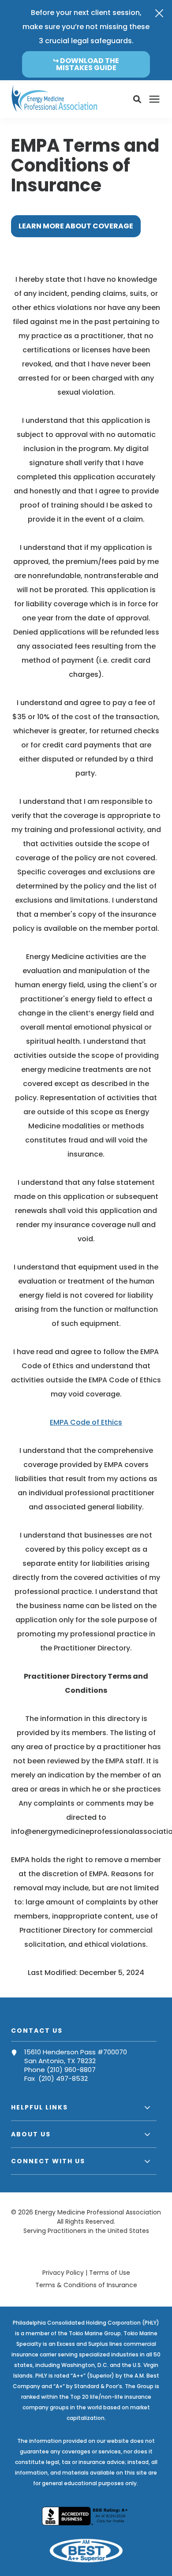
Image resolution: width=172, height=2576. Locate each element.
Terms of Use (110, 2273)
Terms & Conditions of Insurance (86, 2285)
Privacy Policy (63, 2273)
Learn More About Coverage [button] (76, 226)
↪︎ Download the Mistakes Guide (86, 64)
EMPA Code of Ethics (86, 1422)
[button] (137, 99)
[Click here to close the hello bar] (159, 13)
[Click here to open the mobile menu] (154, 99)
